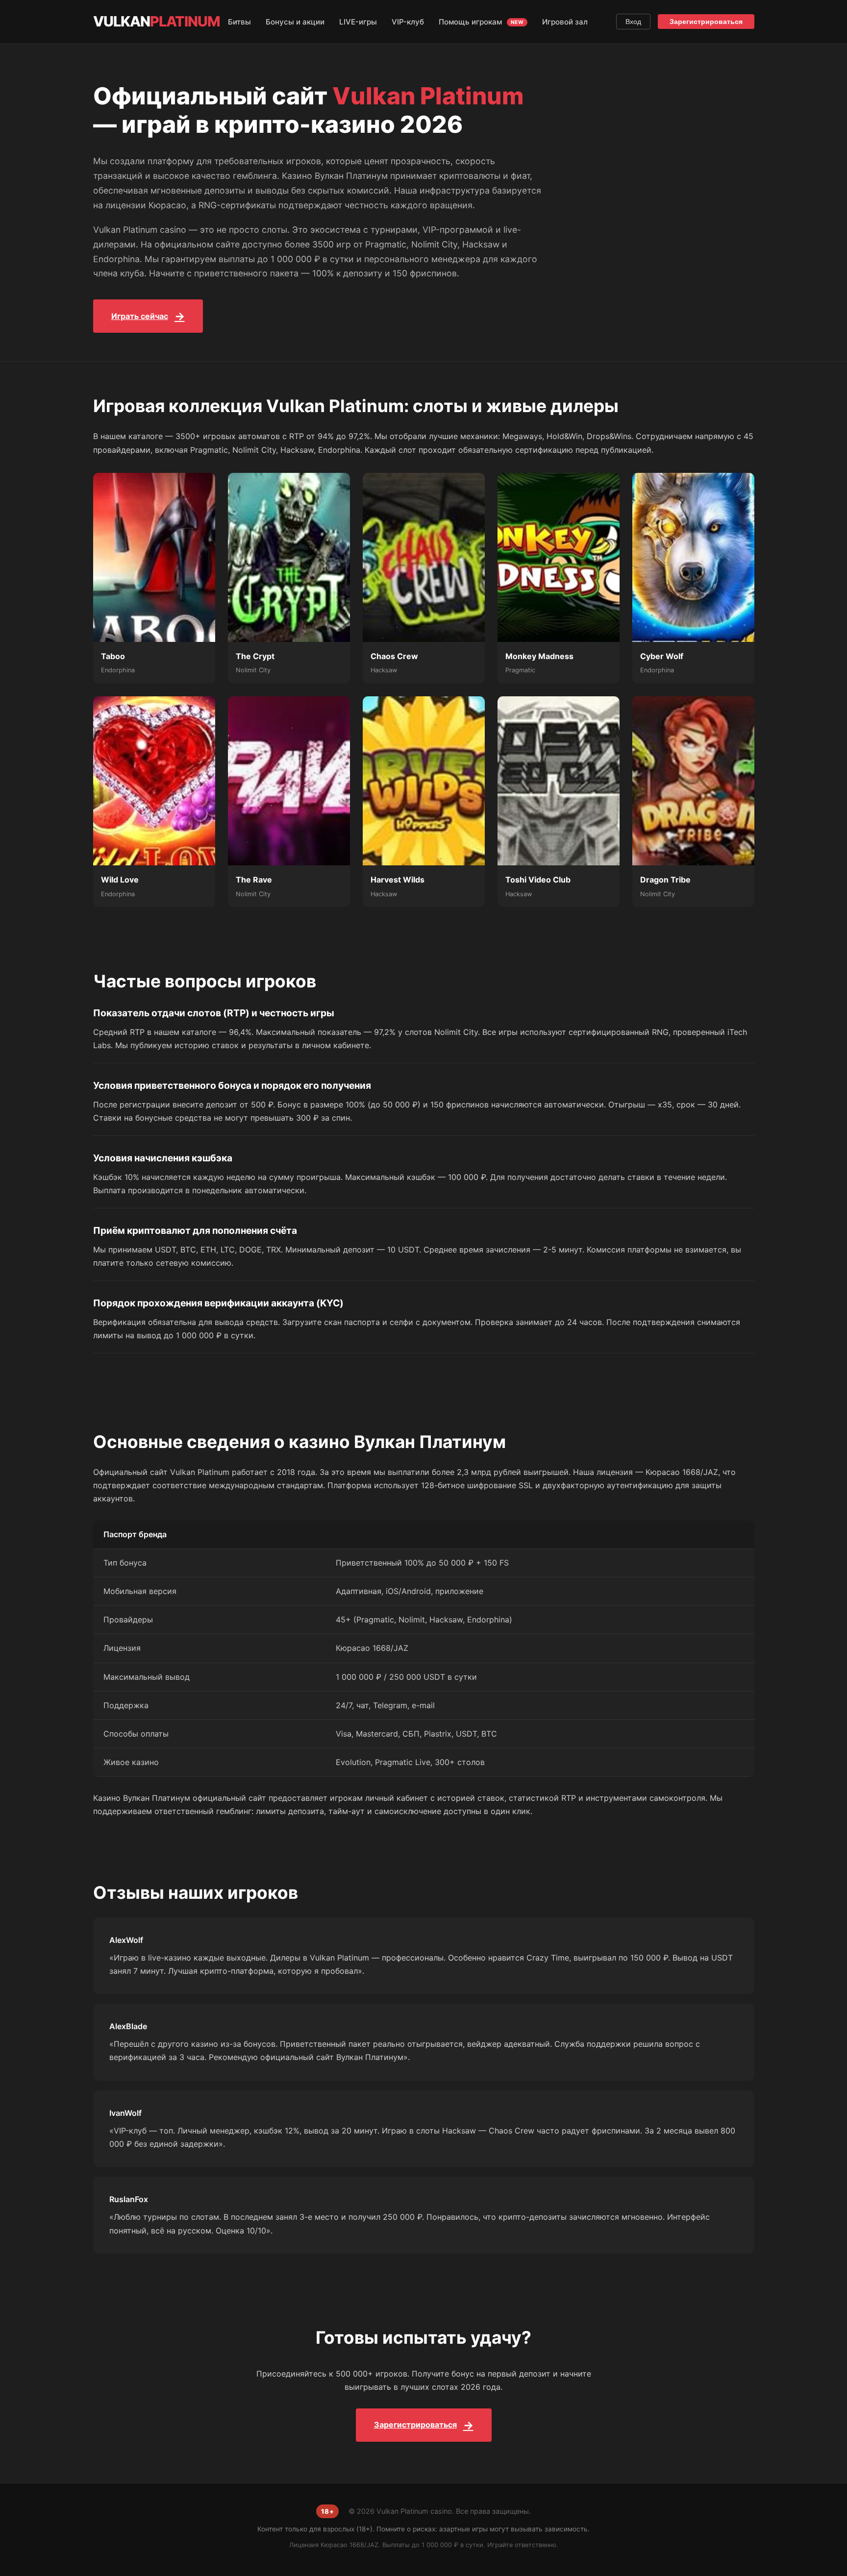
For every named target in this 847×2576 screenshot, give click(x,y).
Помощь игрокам (481, 22)
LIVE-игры (358, 22)
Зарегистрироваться (706, 22)
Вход (633, 22)
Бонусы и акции (295, 22)
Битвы (239, 22)
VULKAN (157, 21)
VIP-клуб (408, 22)
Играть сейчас (140, 316)
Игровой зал (565, 22)
